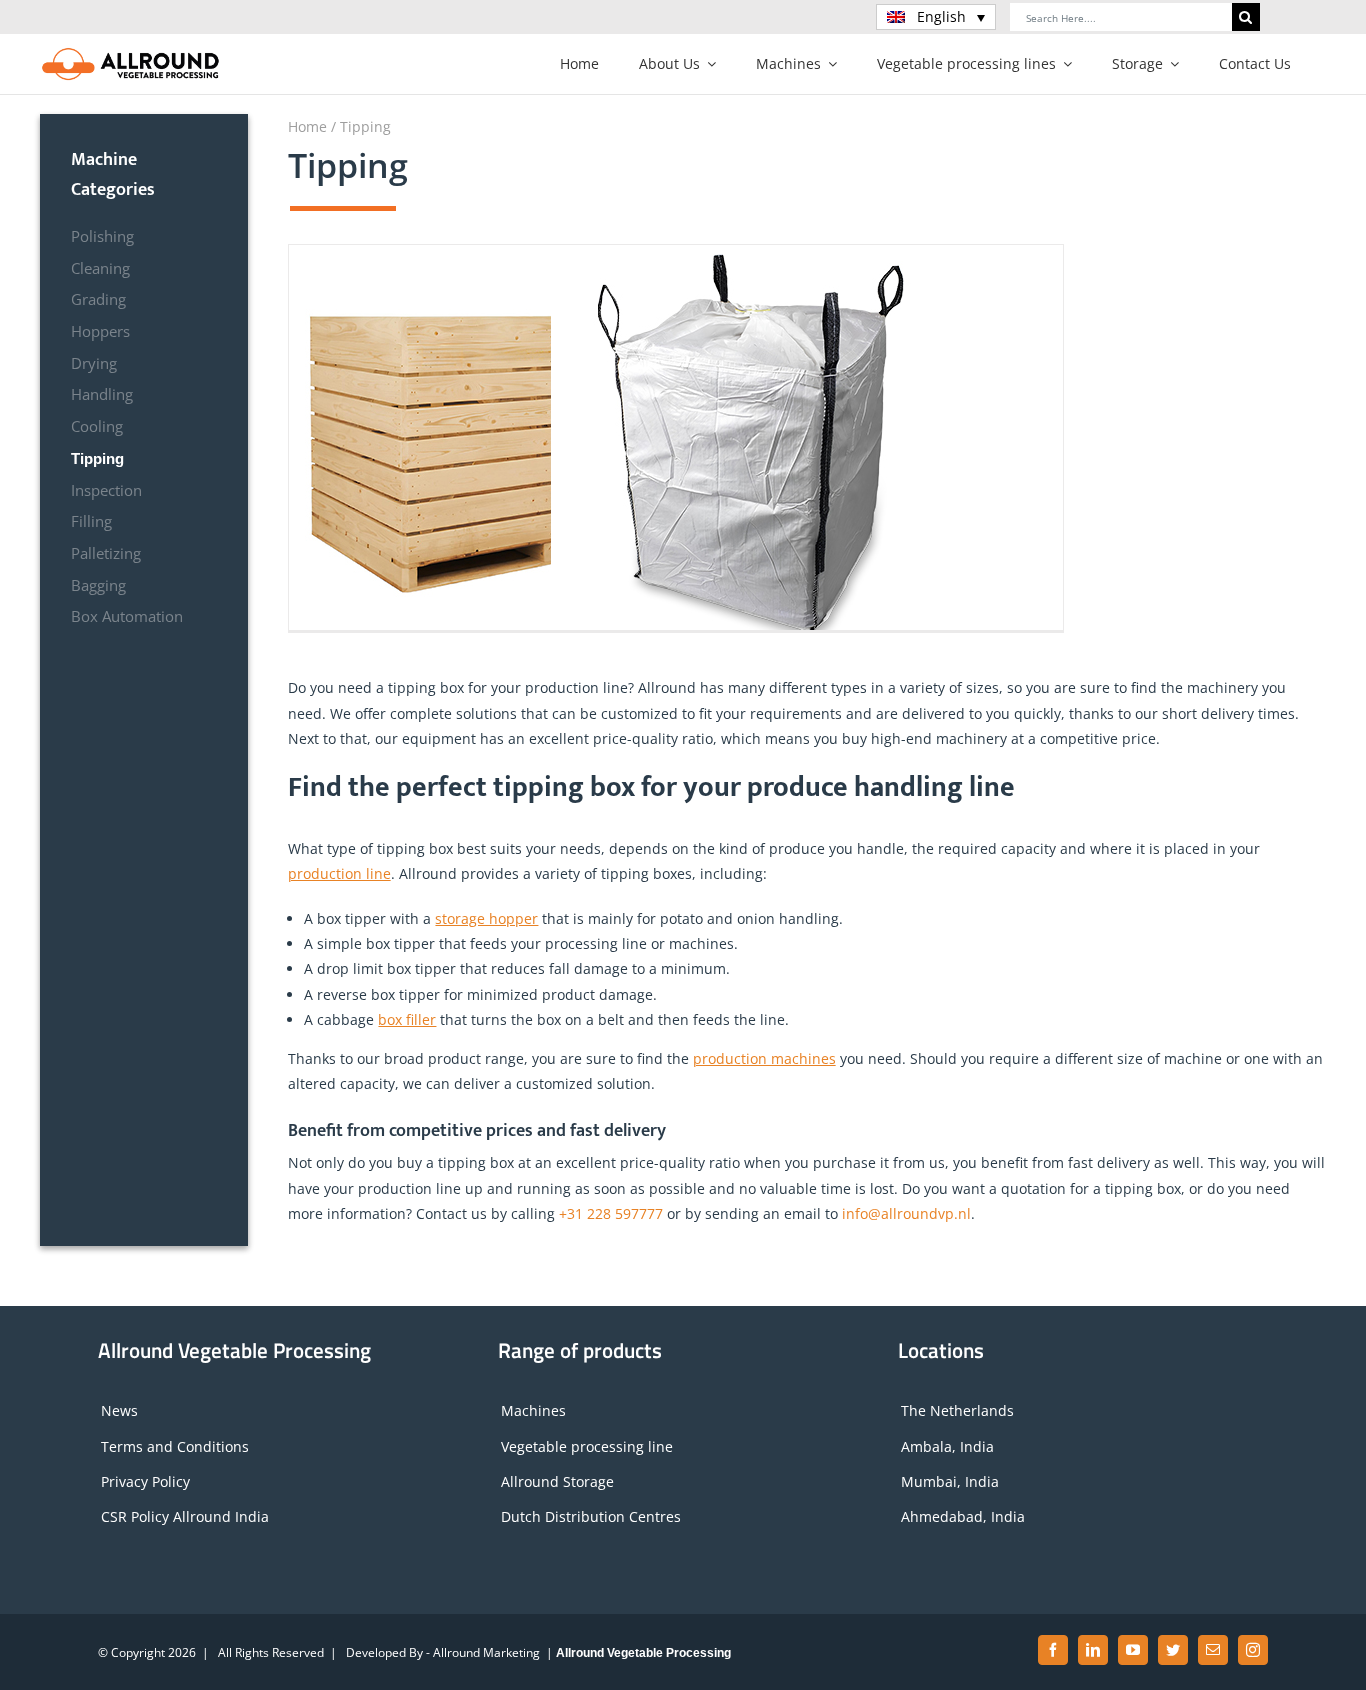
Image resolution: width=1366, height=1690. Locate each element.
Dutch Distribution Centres (591, 1516)
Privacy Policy (145, 1481)
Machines (533, 1410)
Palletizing (106, 553)
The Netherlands (957, 1410)
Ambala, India (947, 1446)
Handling (102, 394)
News (119, 1410)
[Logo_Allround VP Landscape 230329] (131, 53)
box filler (407, 1019)
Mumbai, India (950, 1481)
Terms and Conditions (175, 1446)
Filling (91, 521)
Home (307, 126)
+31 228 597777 (611, 1213)
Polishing (102, 236)
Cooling (97, 426)
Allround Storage (557, 1481)
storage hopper (486, 918)
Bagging (98, 585)
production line (339, 873)
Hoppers (100, 331)
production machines (764, 1058)
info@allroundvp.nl (906, 1213)
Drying (94, 363)
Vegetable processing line (587, 1446)
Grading (98, 299)
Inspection (106, 490)
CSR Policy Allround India (185, 1516)
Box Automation (127, 616)
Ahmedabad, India (963, 1516)
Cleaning (100, 268)
